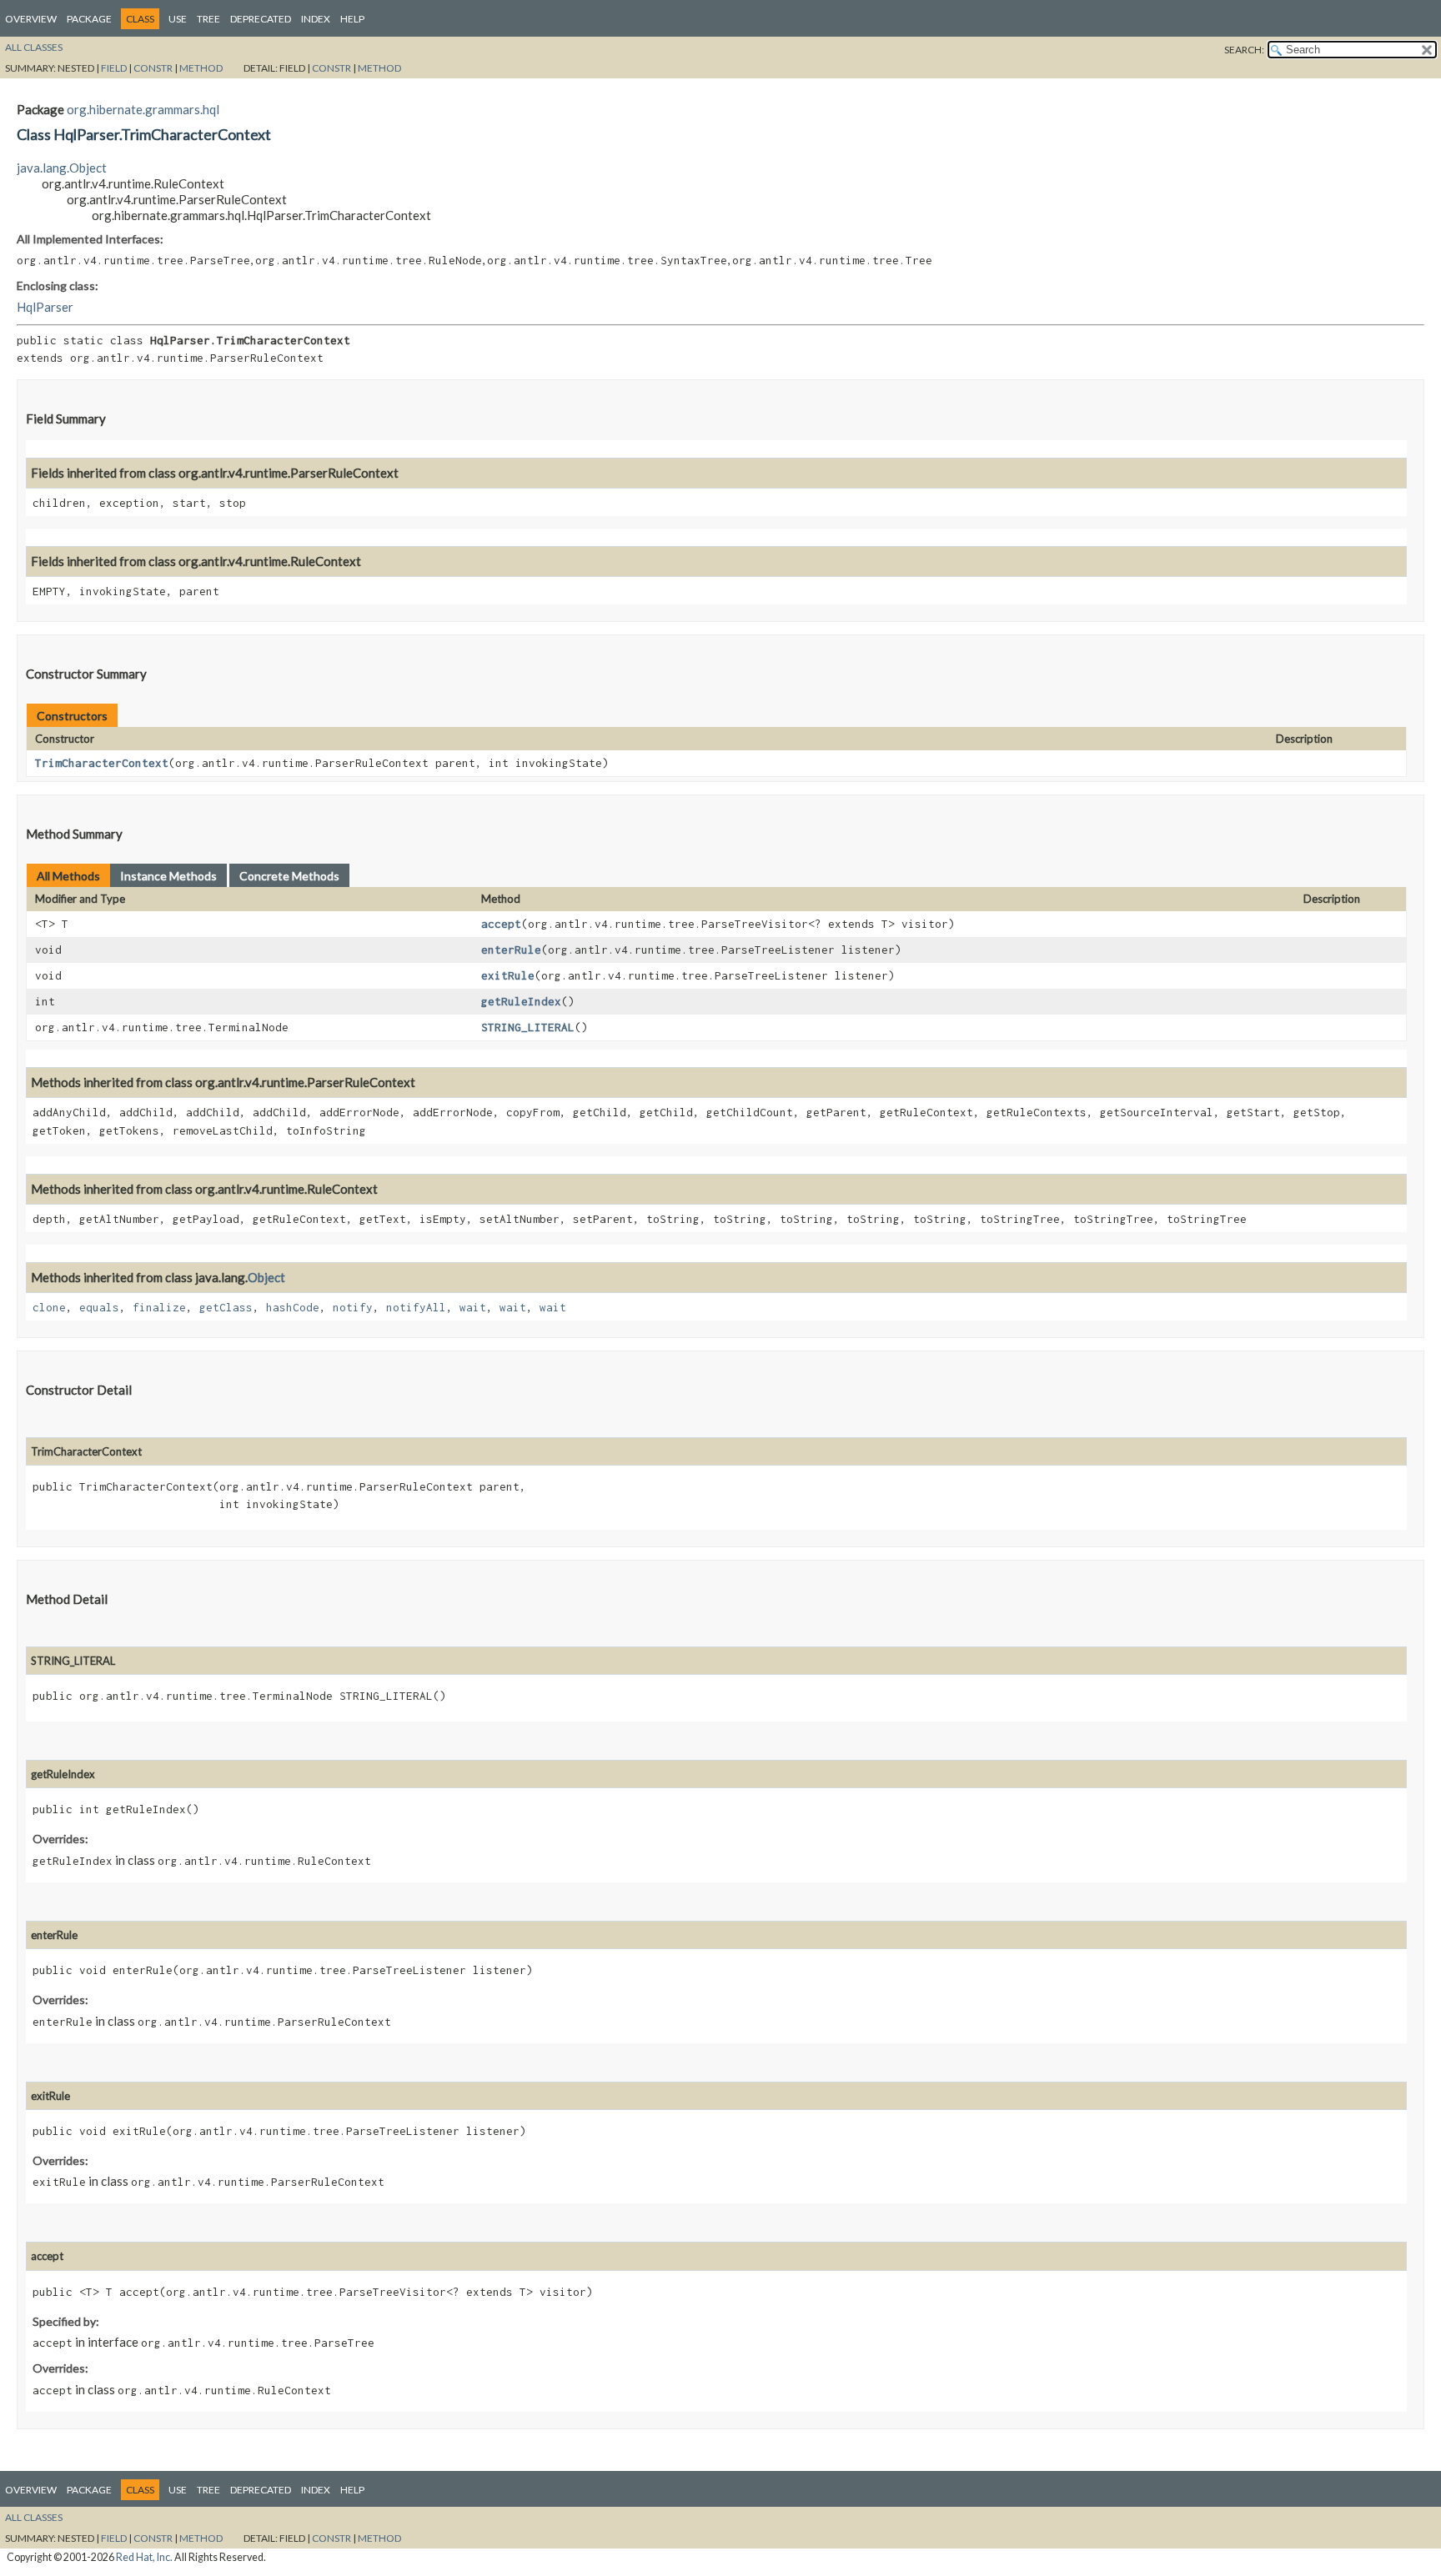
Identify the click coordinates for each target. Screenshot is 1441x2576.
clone (49, 1307)
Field (114, 68)
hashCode (293, 1307)
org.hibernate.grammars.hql (143, 109)
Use (178, 19)
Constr (153, 68)
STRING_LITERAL (528, 1027)
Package (89, 19)
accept (501, 924)
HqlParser (45, 307)
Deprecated (261, 19)
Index (316, 19)
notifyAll (416, 1307)
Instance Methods (168, 876)
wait (473, 1307)
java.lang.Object (62, 168)
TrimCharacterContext (102, 763)
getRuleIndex (521, 1001)
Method (201, 68)
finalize (159, 1307)
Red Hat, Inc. (144, 2557)
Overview (31, 19)
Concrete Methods (289, 876)
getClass (226, 1307)
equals (99, 1307)
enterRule (511, 950)
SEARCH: (1244, 50)
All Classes (34, 47)
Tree (208, 19)
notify (353, 1307)
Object (266, 1277)
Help (352, 19)
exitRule (508, 975)
